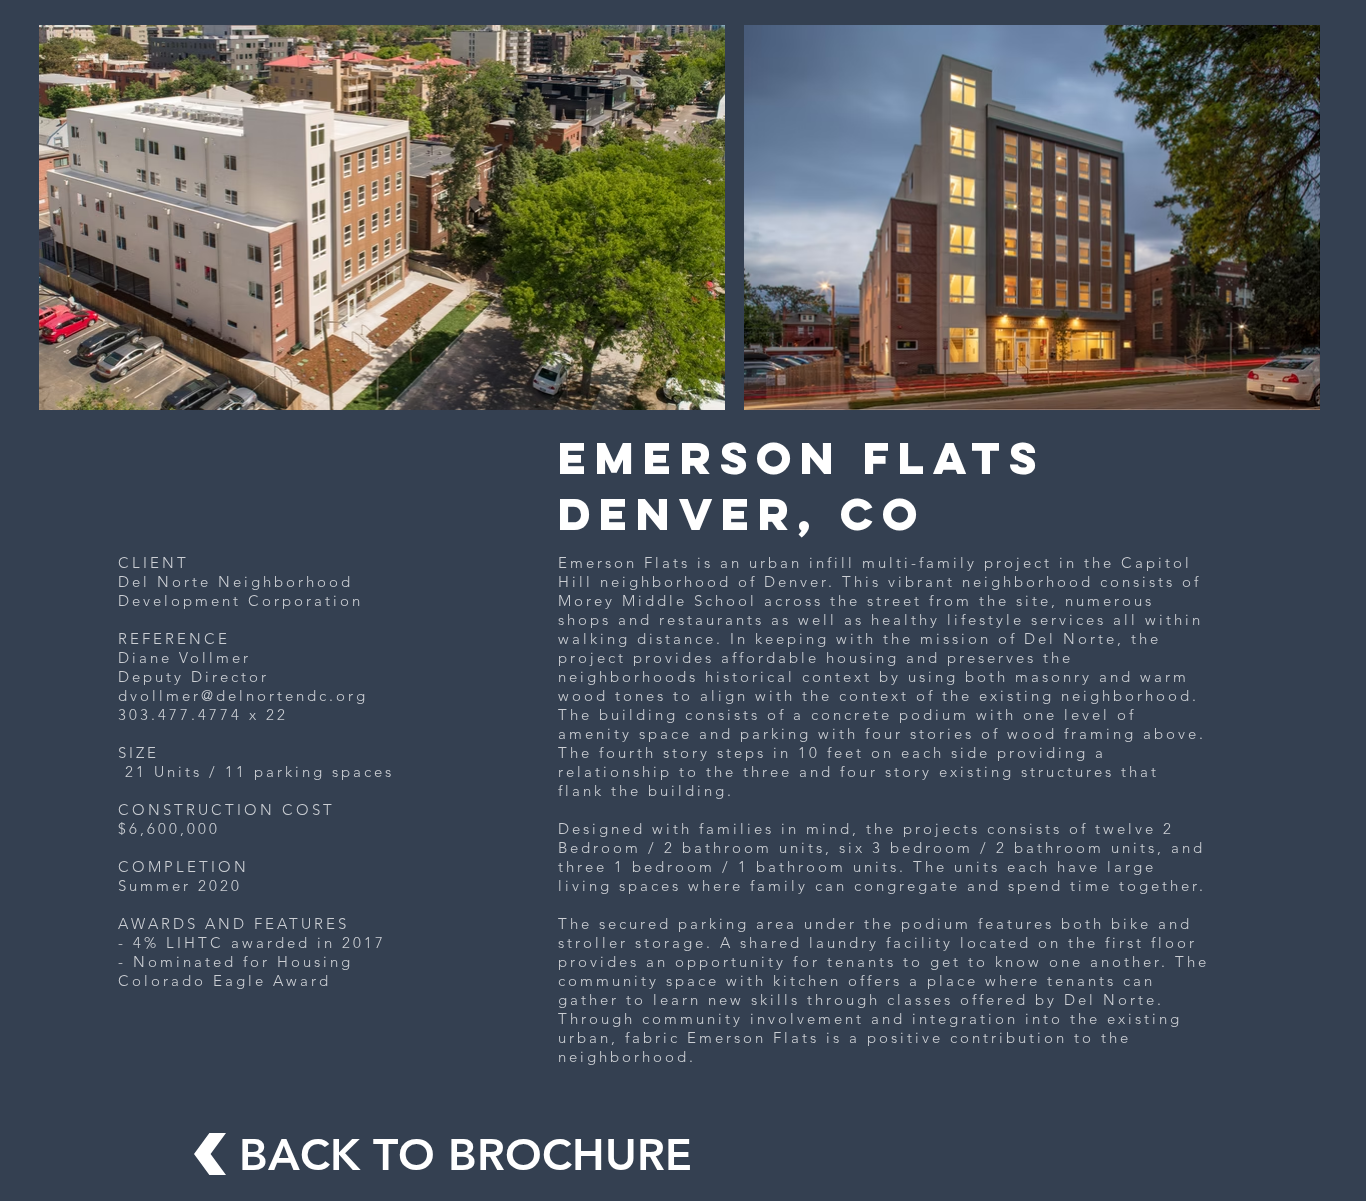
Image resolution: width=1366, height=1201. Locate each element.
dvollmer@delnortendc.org (243, 695)
